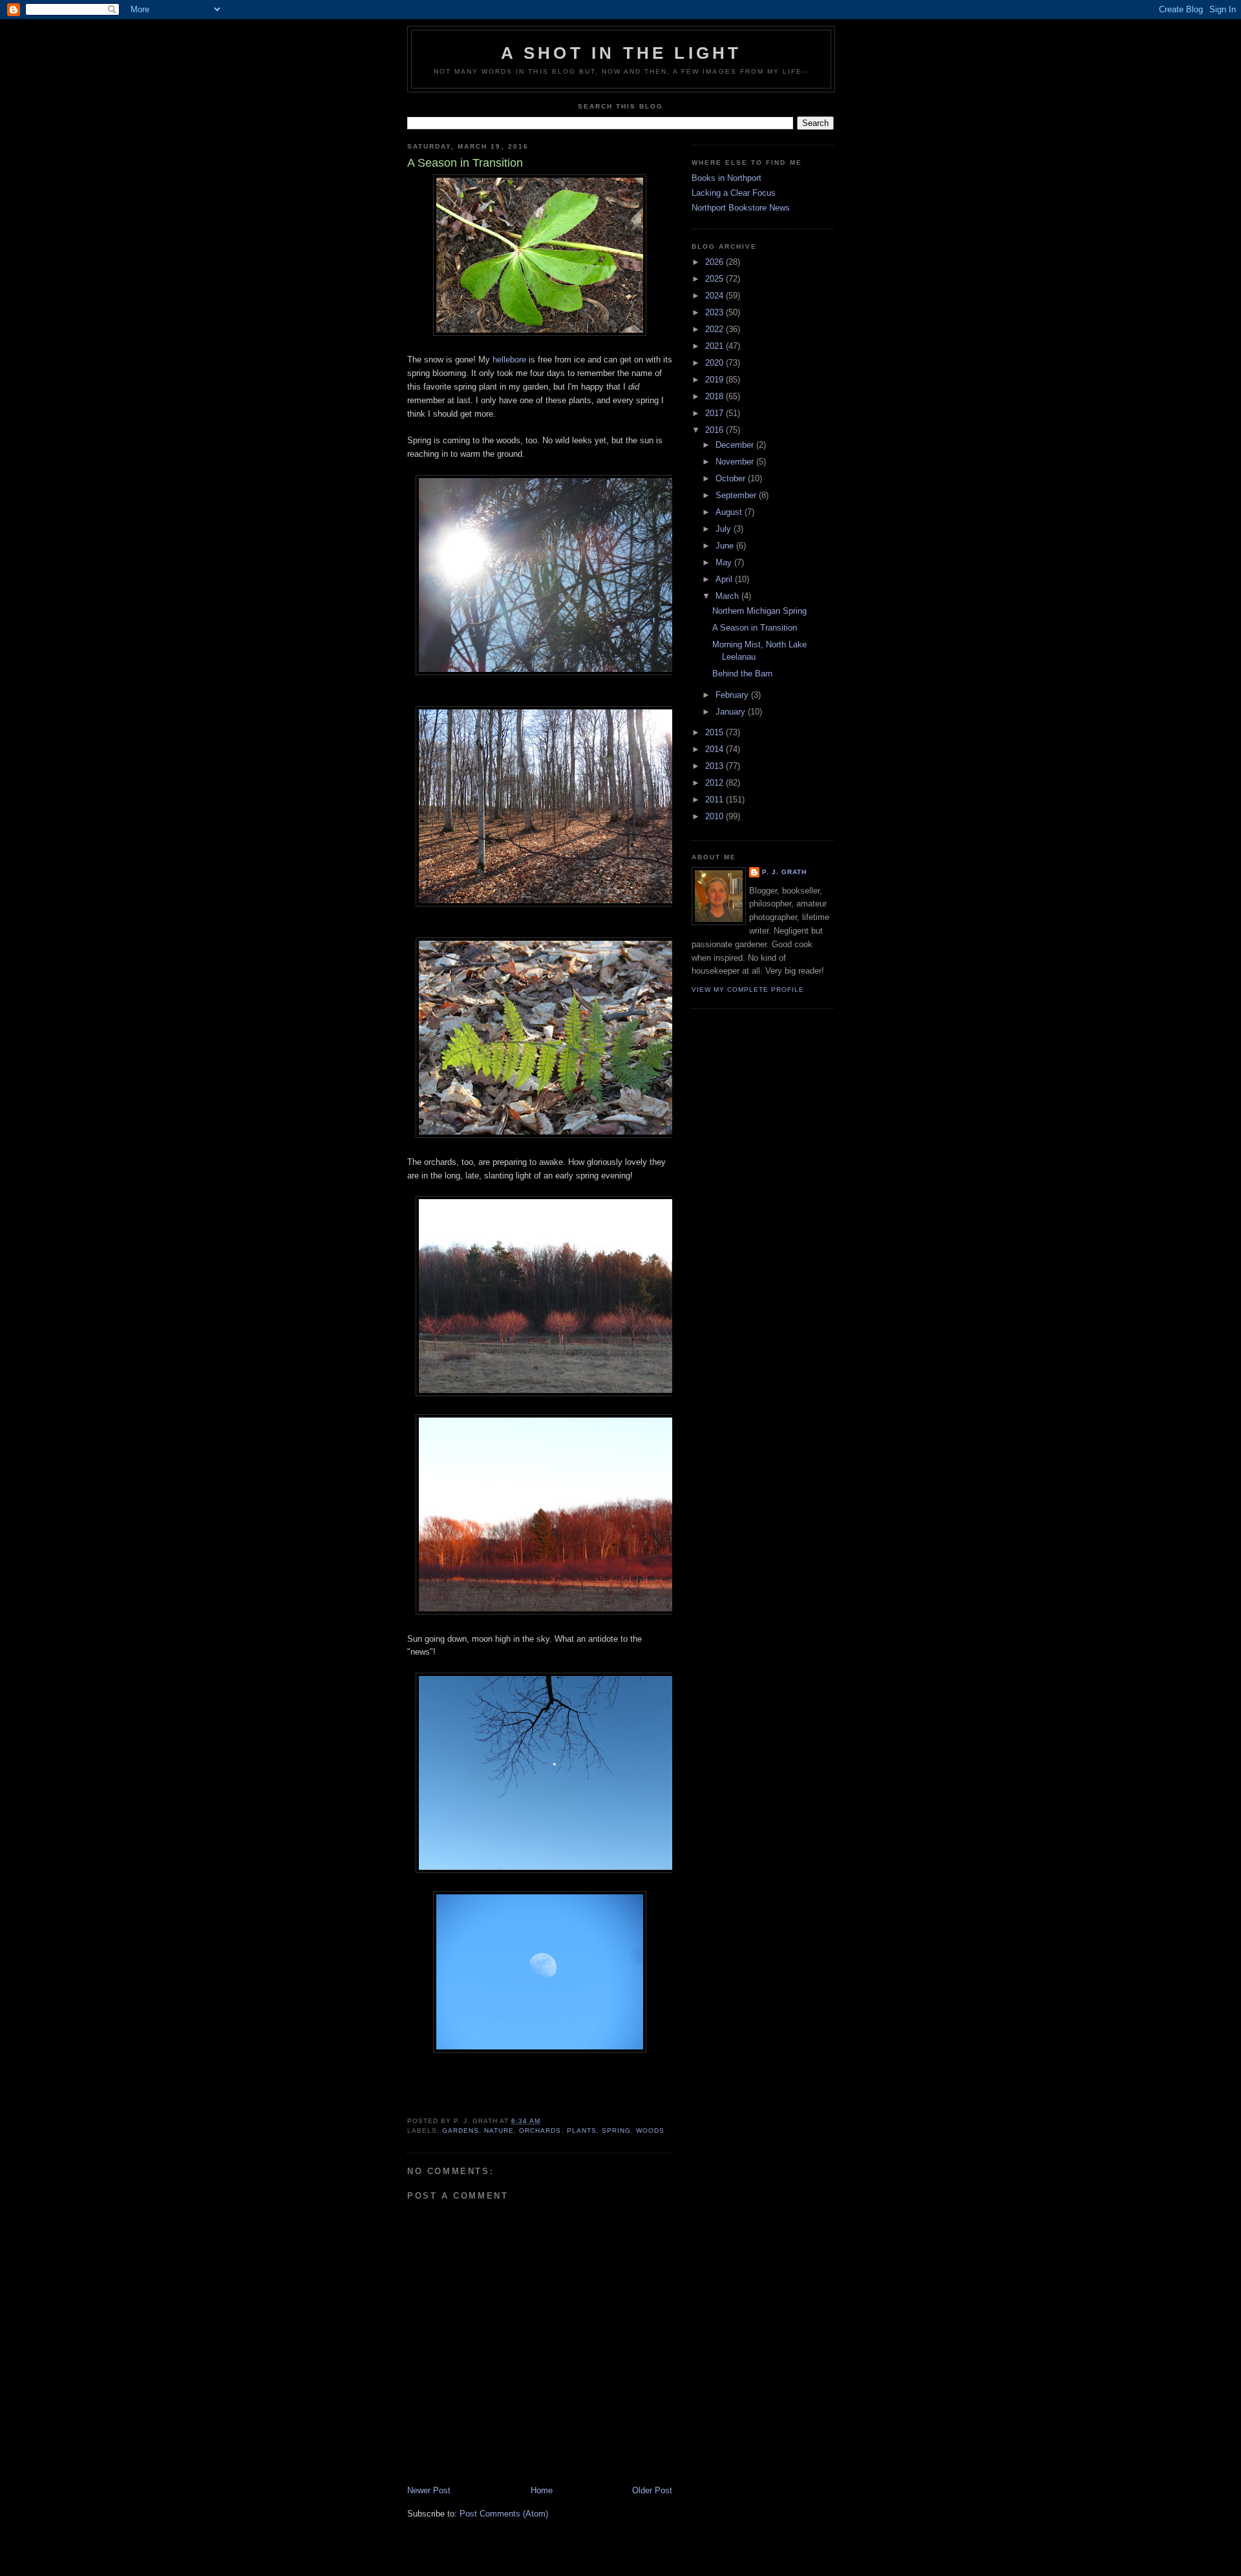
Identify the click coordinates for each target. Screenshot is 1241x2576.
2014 (716, 749)
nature (499, 2131)
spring (616, 2131)
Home (542, 2490)
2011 (716, 800)
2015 (716, 732)
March (728, 596)
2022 (716, 329)
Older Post (652, 2490)
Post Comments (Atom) (504, 2514)
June (726, 546)
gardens (461, 2131)
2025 (716, 279)
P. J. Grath (784, 872)
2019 (716, 380)
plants (582, 2131)
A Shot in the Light (621, 53)
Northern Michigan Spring (759, 611)
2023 (716, 312)
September (737, 495)
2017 (716, 413)
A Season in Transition (755, 628)
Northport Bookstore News (741, 208)
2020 (716, 363)
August (730, 512)
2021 (716, 346)
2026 (716, 262)
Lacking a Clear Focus (734, 193)
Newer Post (429, 2490)
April (725, 579)
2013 (716, 766)
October (732, 478)
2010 (716, 816)
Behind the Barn (742, 674)
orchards (540, 2131)
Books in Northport (727, 178)
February (733, 695)
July (725, 529)
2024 (716, 296)
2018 (716, 396)
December (736, 445)
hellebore (509, 360)
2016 (716, 430)
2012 (716, 783)
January (732, 712)
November (736, 462)
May (725, 562)
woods (650, 2131)
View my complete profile (748, 990)
